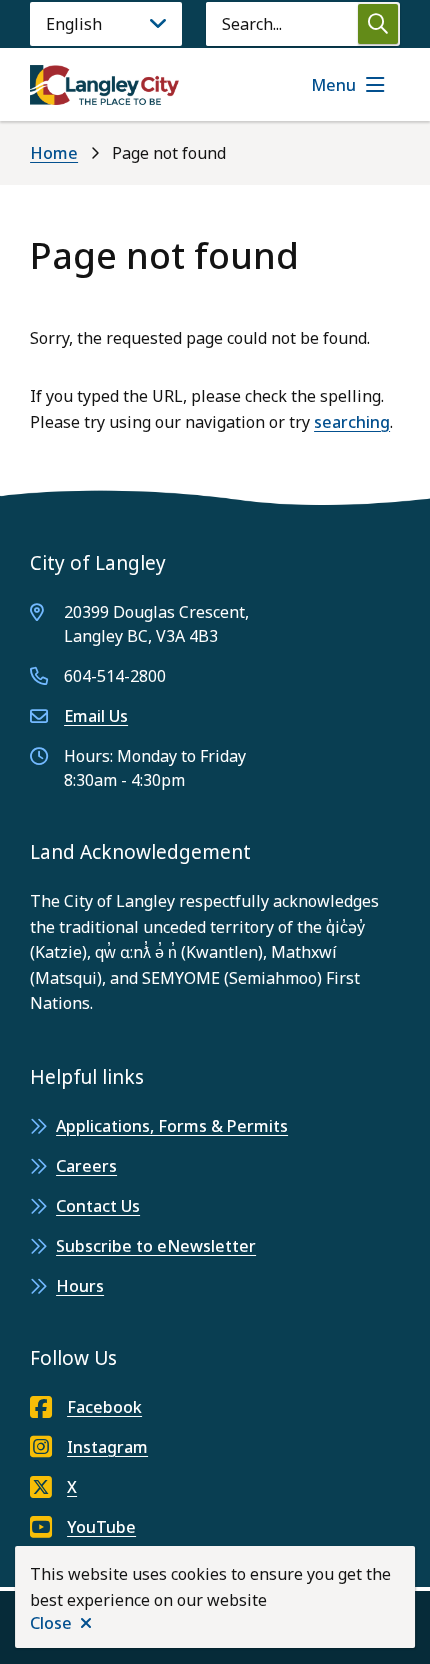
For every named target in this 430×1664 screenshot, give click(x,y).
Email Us (96, 716)
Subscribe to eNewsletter (156, 1246)
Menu (333, 85)
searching (352, 422)
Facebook (104, 1407)
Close (51, 1623)
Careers (86, 1166)
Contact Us (98, 1206)
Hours (80, 1286)
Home (54, 153)
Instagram (107, 1447)
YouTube (101, 1527)
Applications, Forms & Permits (172, 1126)
